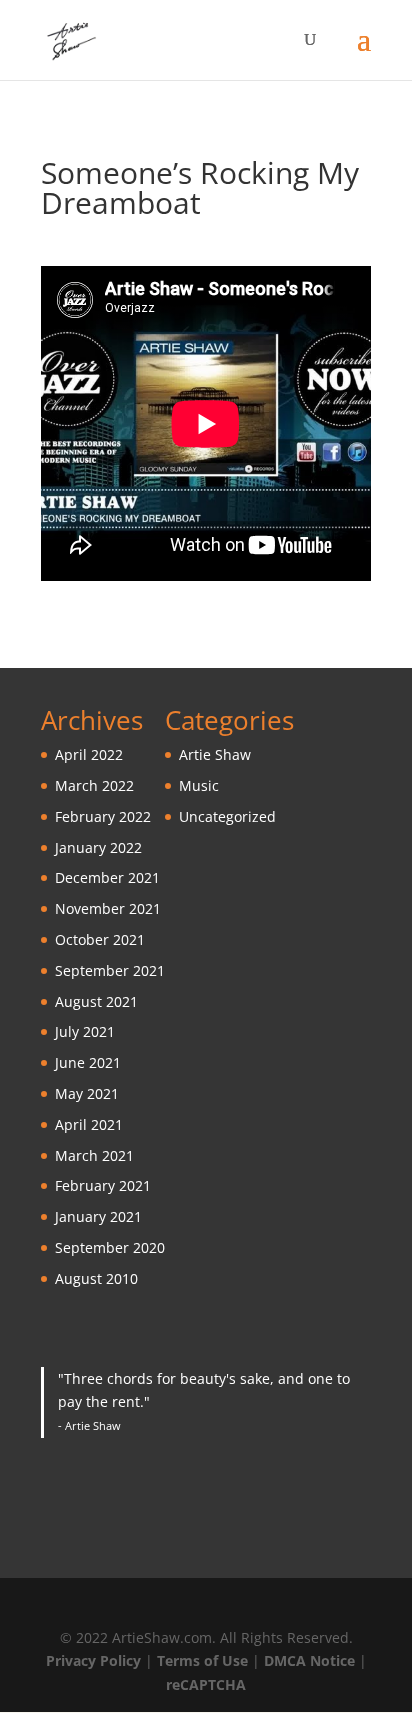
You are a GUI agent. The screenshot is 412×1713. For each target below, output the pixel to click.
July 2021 (85, 1031)
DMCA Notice (309, 1660)
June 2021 (88, 1062)
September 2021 (110, 970)
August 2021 (96, 1001)
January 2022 (98, 847)
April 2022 (89, 754)
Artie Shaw (215, 754)
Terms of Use (202, 1660)
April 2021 (89, 1124)
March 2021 (94, 1155)
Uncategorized (227, 816)
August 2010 (96, 1278)
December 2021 (107, 877)
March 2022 (94, 785)
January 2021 (98, 1216)
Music (199, 785)
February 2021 (103, 1185)
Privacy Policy (93, 1660)
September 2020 (110, 1247)
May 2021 (87, 1093)
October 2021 (100, 939)
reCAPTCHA (206, 1684)
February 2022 (103, 816)
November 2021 (108, 908)
